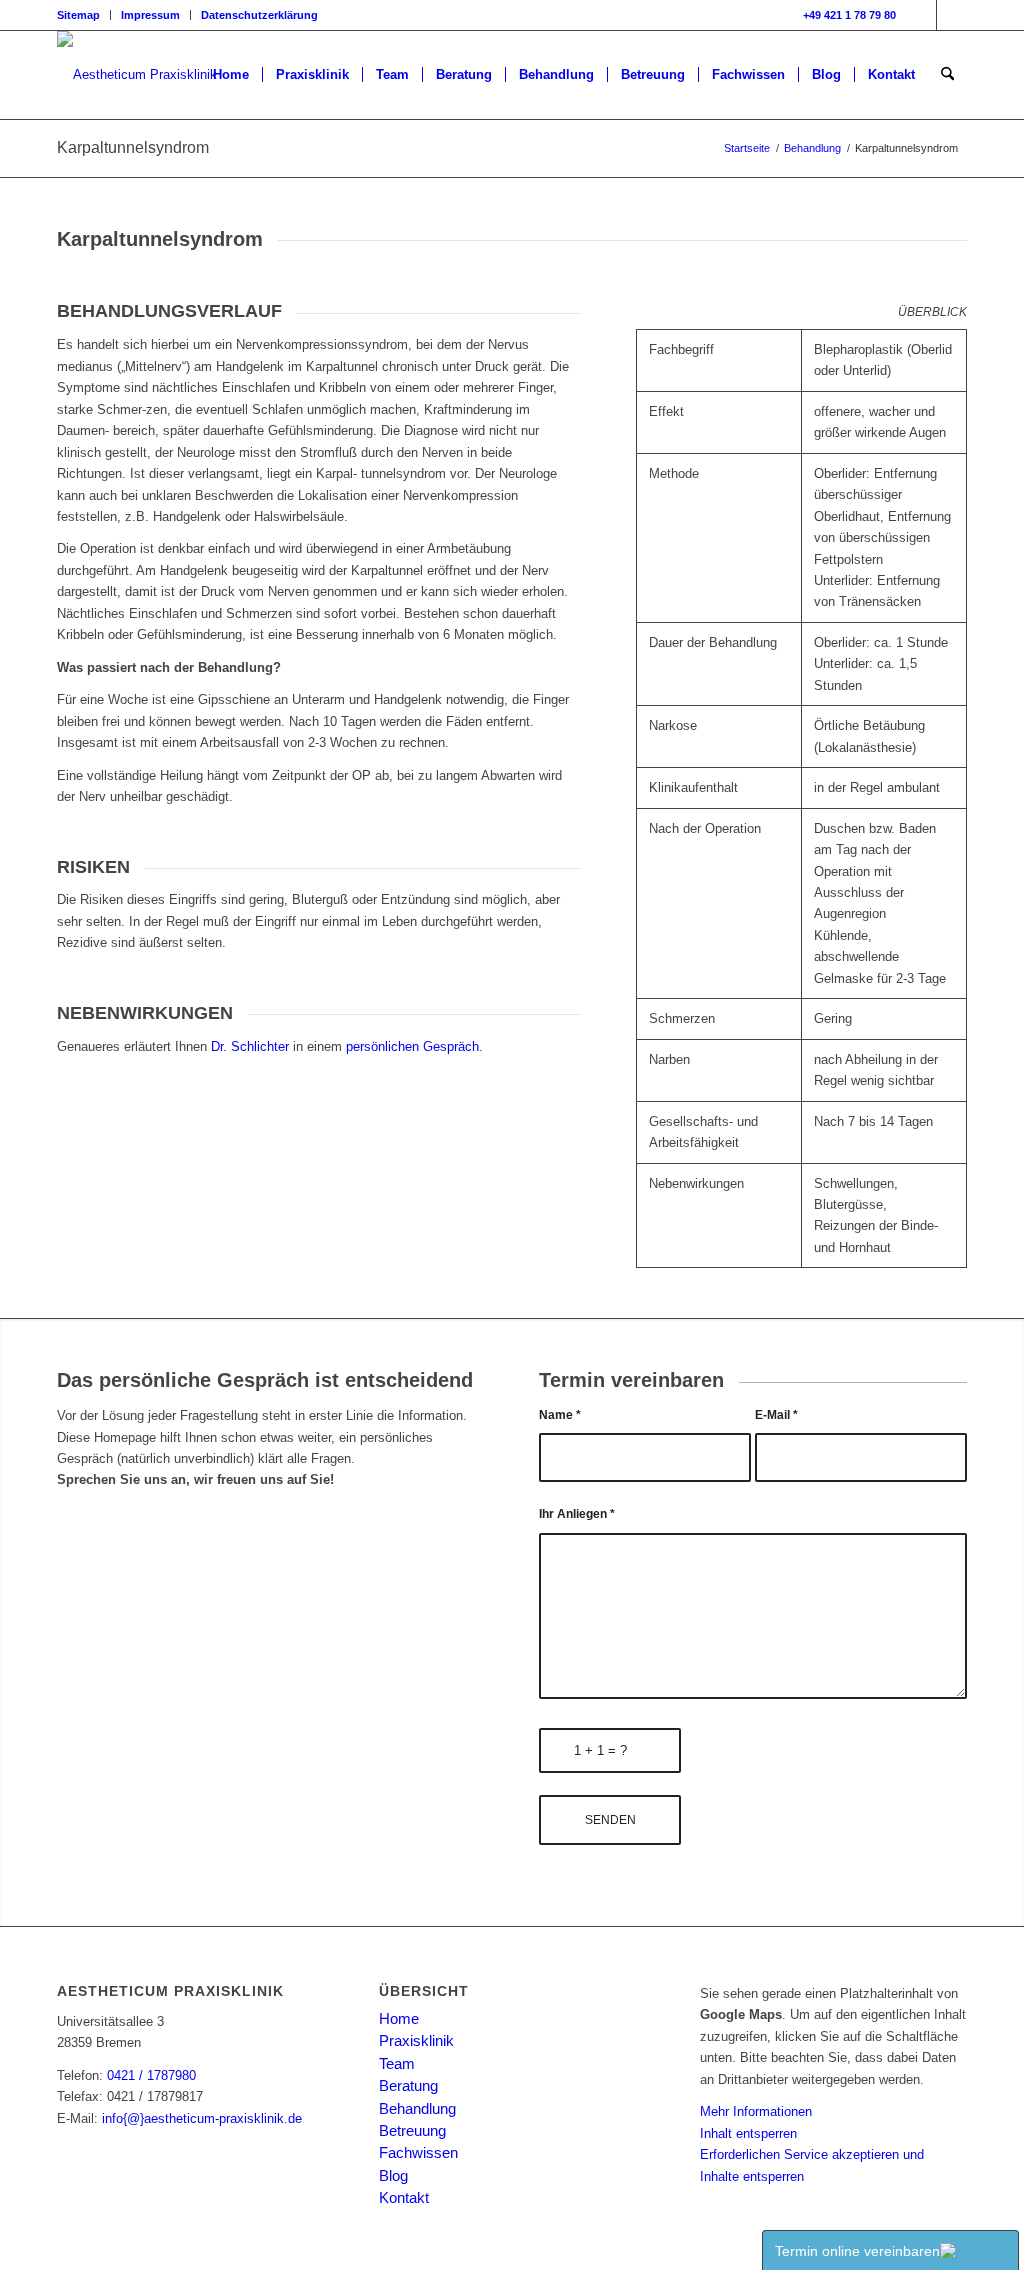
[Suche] (947, 75)
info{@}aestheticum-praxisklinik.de (202, 2118)
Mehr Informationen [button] (756, 2111)
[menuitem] (84, 15)
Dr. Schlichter (250, 1046)
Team (397, 2063)
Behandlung (417, 2108)
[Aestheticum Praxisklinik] (137, 75)
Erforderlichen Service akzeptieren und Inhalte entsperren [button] (812, 2165)
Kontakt (404, 2197)
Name (560, 1415)
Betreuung (412, 2130)
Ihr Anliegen (577, 1514)
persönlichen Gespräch (410, 1046)
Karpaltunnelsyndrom (133, 147)
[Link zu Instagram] (921, 15)
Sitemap (78, 15)
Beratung (408, 2085)
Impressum (150, 15)
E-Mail (776, 1415)
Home (399, 2018)
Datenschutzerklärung (259, 15)
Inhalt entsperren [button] (748, 2133)
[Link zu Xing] (952, 15)
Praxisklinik (416, 2040)
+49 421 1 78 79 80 (849, 15)
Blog (393, 2175)
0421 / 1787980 (151, 2075)
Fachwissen (418, 2152)
